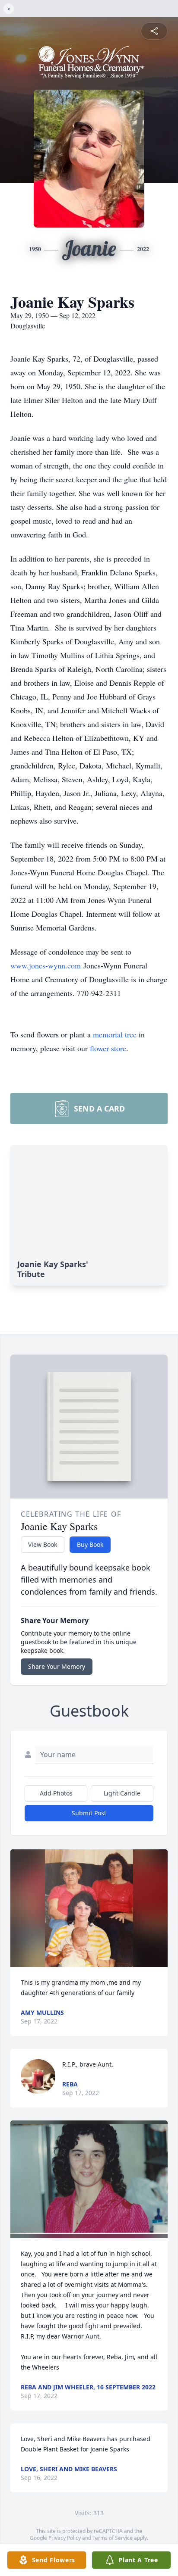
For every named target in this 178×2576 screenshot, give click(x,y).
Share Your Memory (57, 1666)
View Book (43, 1544)
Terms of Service (113, 2538)
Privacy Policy (65, 2538)
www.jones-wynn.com (46, 965)
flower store (108, 1048)
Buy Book (90, 1544)
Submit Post (89, 1813)
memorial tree (115, 1034)
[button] (89, 1908)
